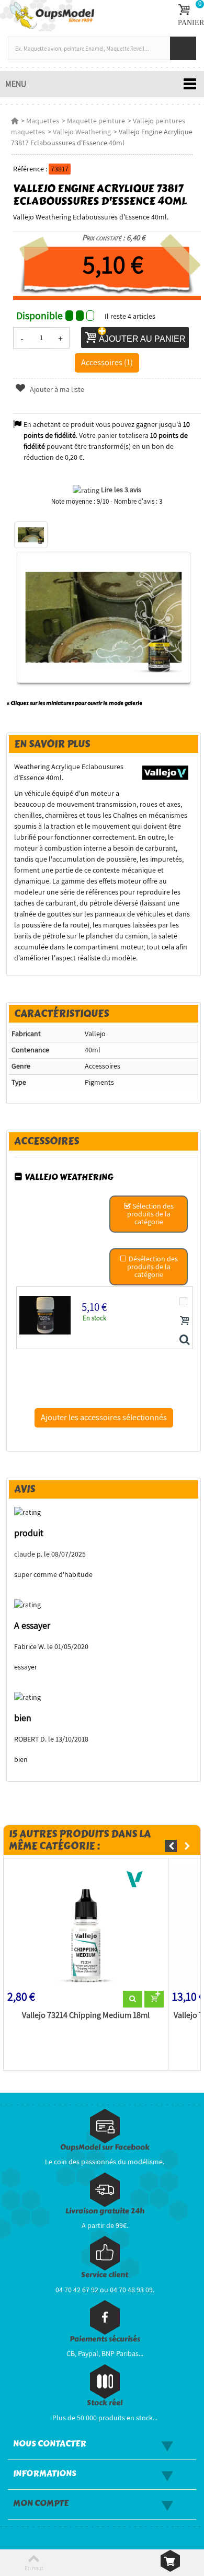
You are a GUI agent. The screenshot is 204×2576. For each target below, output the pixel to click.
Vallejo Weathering (82, 132)
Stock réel (105, 2403)
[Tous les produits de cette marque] (166, 772)
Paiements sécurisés (105, 2339)
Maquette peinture (96, 121)
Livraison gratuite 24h (105, 2211)
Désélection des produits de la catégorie (152, 1267)
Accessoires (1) (107, 362)
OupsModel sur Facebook (105, 2147)
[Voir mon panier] (170, 2561)
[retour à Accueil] (15, 121)
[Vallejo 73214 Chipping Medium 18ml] (86, 1927)
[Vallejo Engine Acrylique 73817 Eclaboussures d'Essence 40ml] (31, 535)
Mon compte (41, 2503)
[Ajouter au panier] (185, 1320)
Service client (105, 2275)
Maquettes (43, 121)
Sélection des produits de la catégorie (151, 1214)
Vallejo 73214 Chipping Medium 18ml (86, 2015)
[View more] (133, 1999)
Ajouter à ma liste (56, 389)
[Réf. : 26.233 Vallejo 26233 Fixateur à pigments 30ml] (184, 1340)
